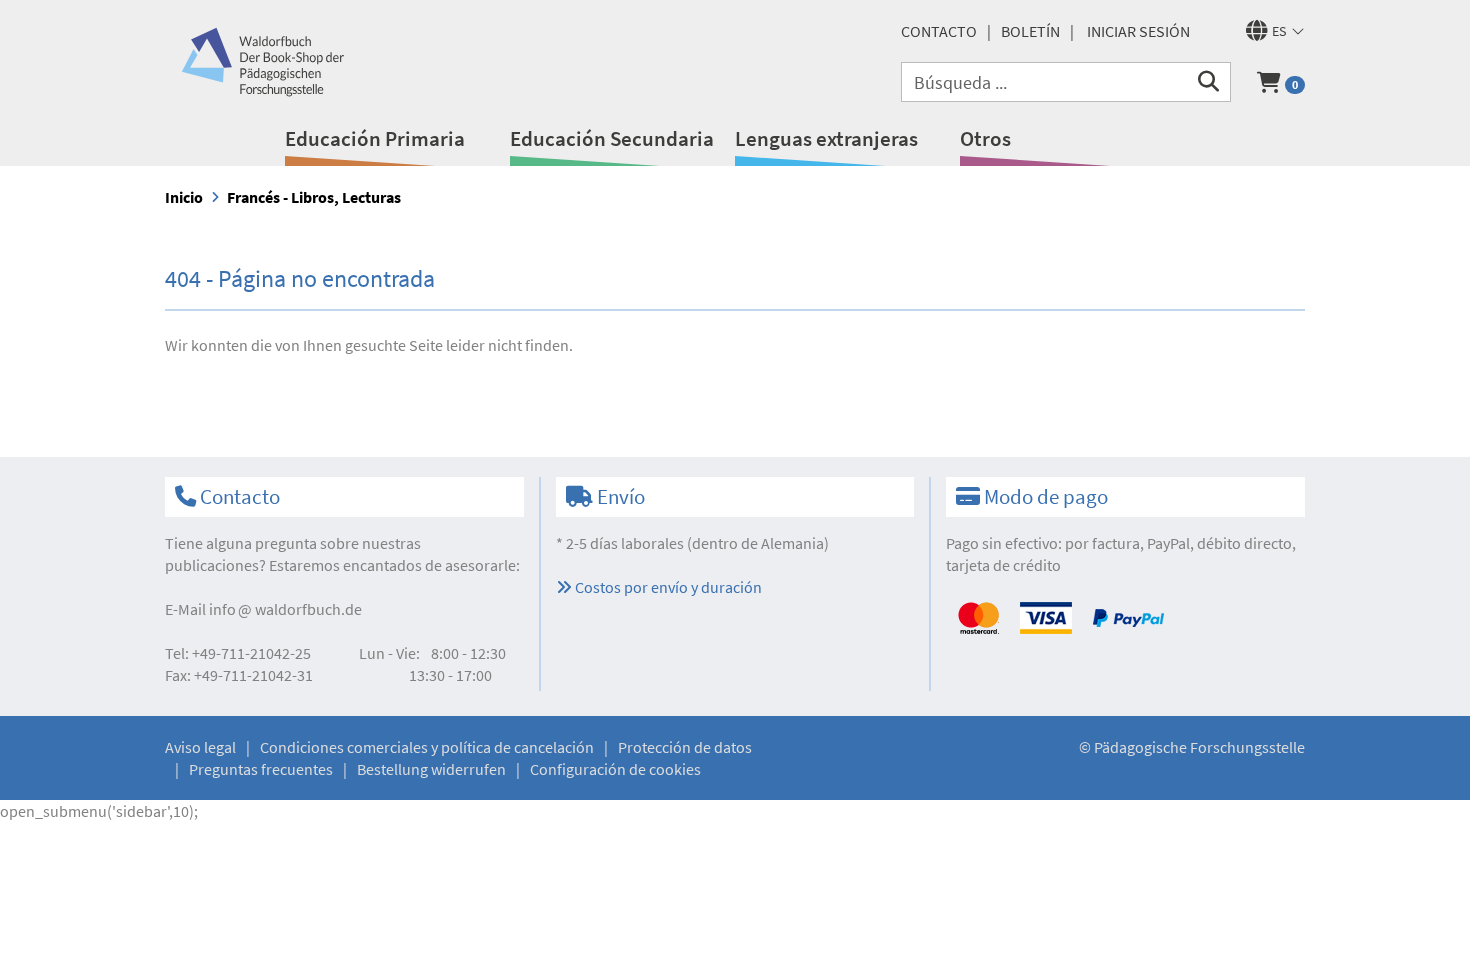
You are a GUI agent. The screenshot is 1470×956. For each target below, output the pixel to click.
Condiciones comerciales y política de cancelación (427, 747)
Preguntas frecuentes (261, 769)
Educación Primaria (375, 138)
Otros (985, 138)
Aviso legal (200, 747)
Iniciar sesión (1138, 31)
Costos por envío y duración (667, 587)
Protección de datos (685, 747)
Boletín (1030, 31)
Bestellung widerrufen (431, 769)
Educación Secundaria (612, 138)
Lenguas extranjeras (826, 138)
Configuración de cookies (615, 769)
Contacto (939, 31)
